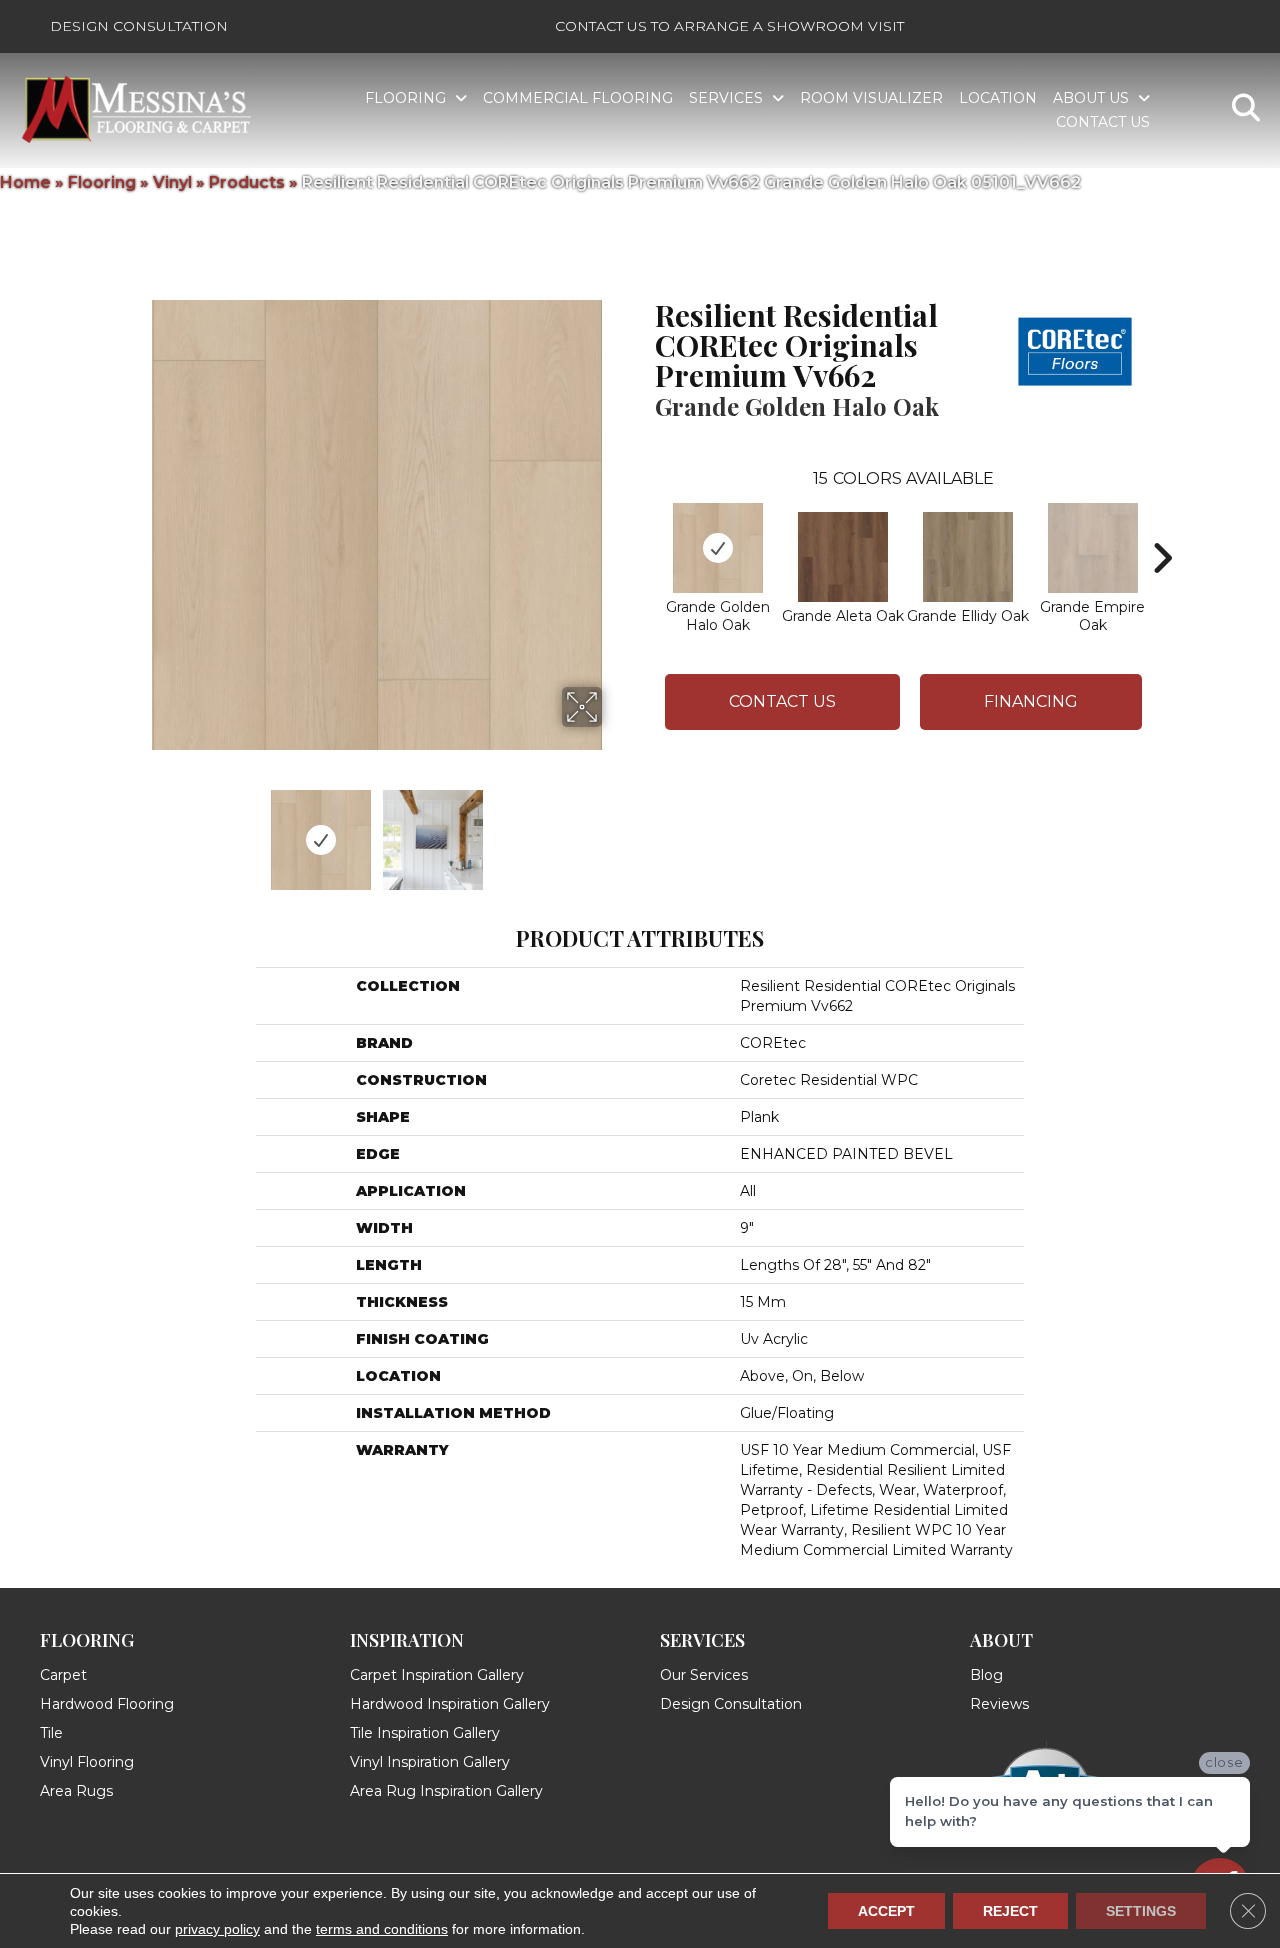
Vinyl (172, 182)
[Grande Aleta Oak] (843, 557)
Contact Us (782, 701)
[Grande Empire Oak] (1093, 548)
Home (25, 182)
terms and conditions (382, 1929)
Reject (1010, 1911)
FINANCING (1031, 701)
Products (247, 182)
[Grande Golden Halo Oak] (718, 548)
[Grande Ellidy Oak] (968, 557)
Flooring (102, 182)
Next (615, 830)
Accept (886, 1911)
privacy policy (217, 1929)
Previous (138, 830)
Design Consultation (139, 26)
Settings (1141, 1911)
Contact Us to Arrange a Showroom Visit (729, 26)
